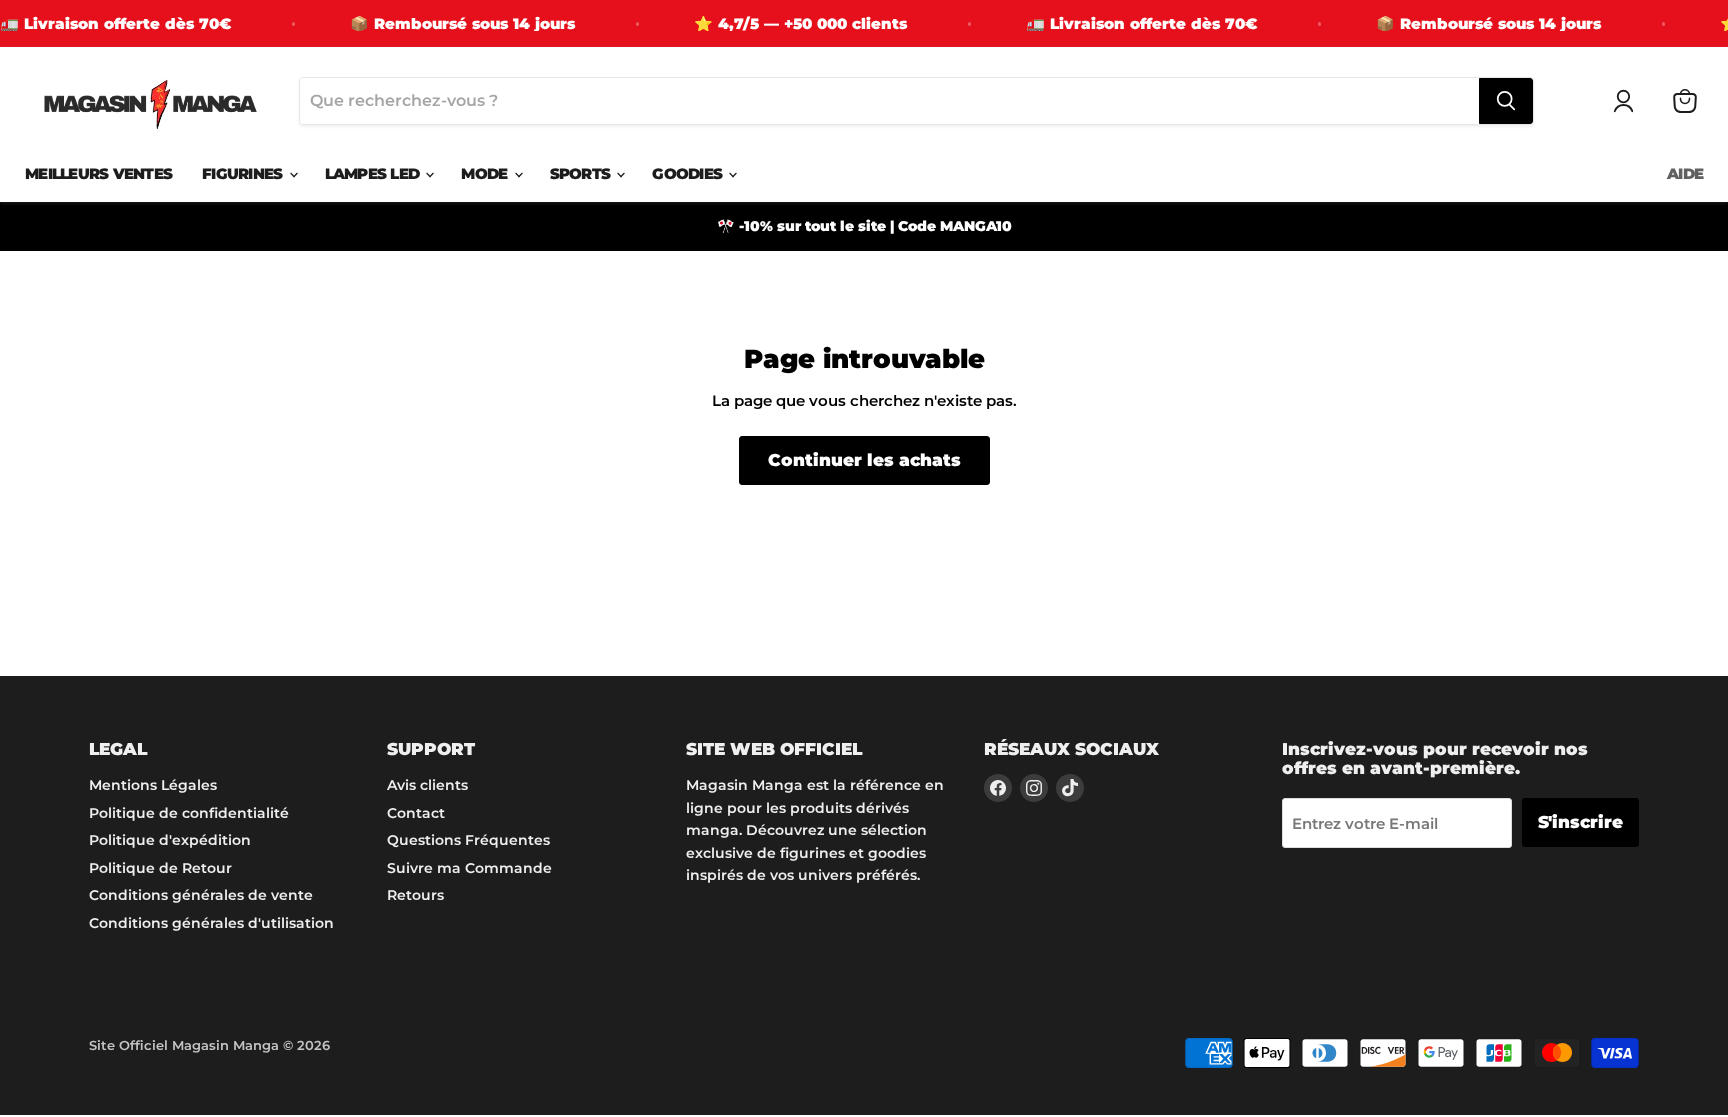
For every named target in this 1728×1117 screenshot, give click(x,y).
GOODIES (689, 173)
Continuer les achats (864, 460)
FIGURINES (244, 173)
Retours (415, 895)
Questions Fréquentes (468, 840)
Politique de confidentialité (189, 813)
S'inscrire (1580, 822)
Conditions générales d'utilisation (211, 923)
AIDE (1685, 173)
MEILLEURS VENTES (98, 173)
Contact (416, 813)
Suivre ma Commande (469, 868)
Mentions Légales (153, 785)
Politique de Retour (160, 868)
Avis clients (427, 785)
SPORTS (582, 173)
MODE (486, 173)
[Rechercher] (1506, 101)
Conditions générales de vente (201, 895)
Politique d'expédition (170, 840)
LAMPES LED (374, 173)
